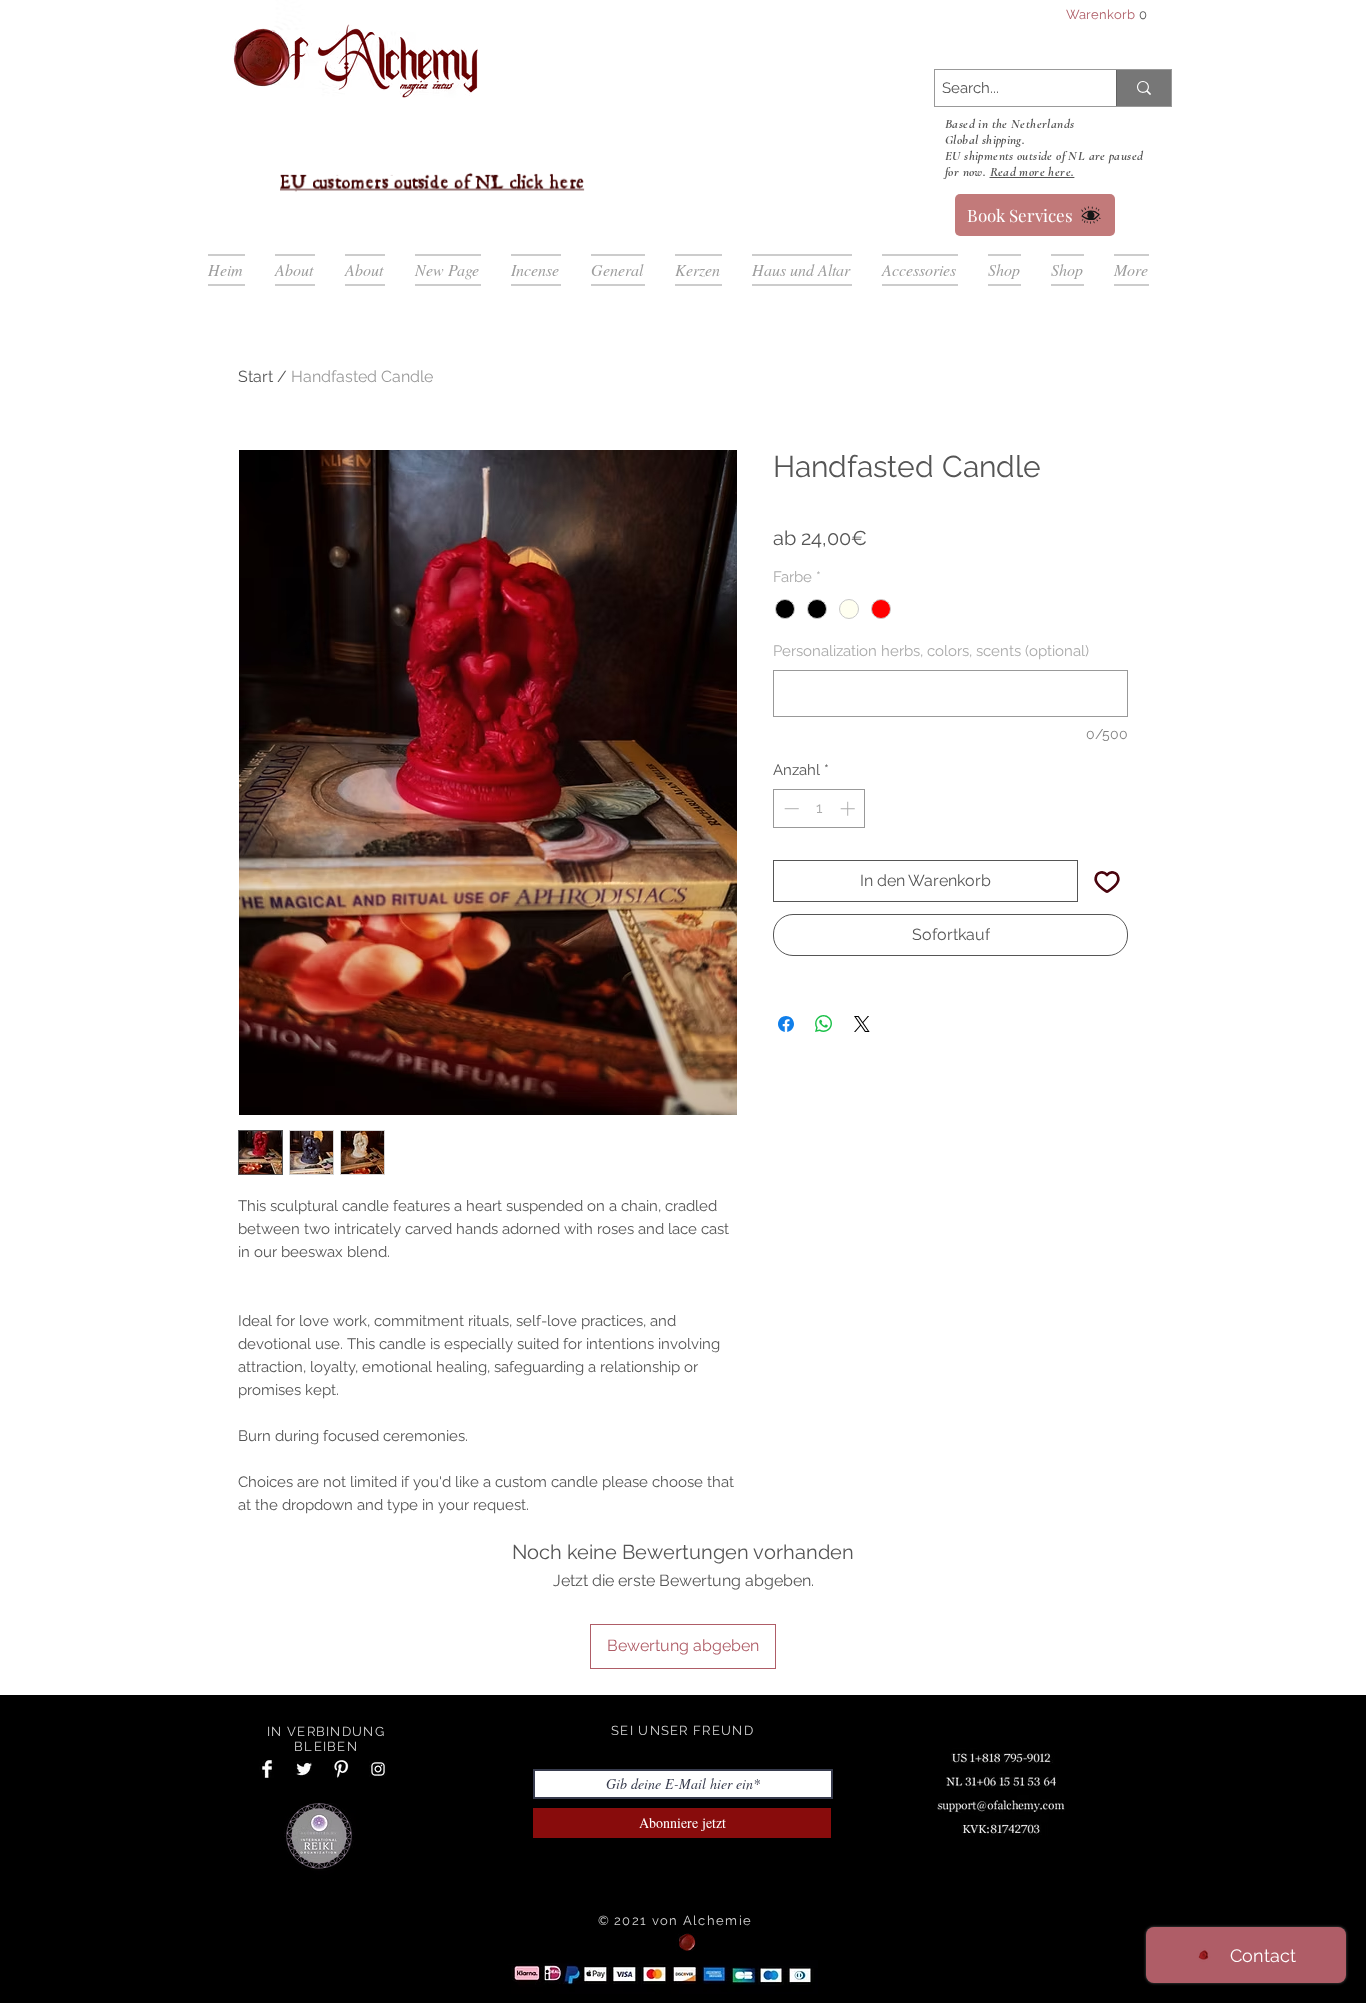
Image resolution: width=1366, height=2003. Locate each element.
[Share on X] (862, 1066)
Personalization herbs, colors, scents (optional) (931, 651)
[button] (1106, 14)
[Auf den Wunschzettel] (1107, 881)
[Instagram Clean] (378, 1769)
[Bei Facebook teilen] (786, 1066)
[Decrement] (789, 808)
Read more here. (1032, 172)
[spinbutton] (819, 808)
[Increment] (849, 808)
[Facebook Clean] (267, 1769)
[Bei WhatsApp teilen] (824, 1066)
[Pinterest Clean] (341, 1769)
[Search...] (1143, 88)
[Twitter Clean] (304, 1769)
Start (255, 376)
